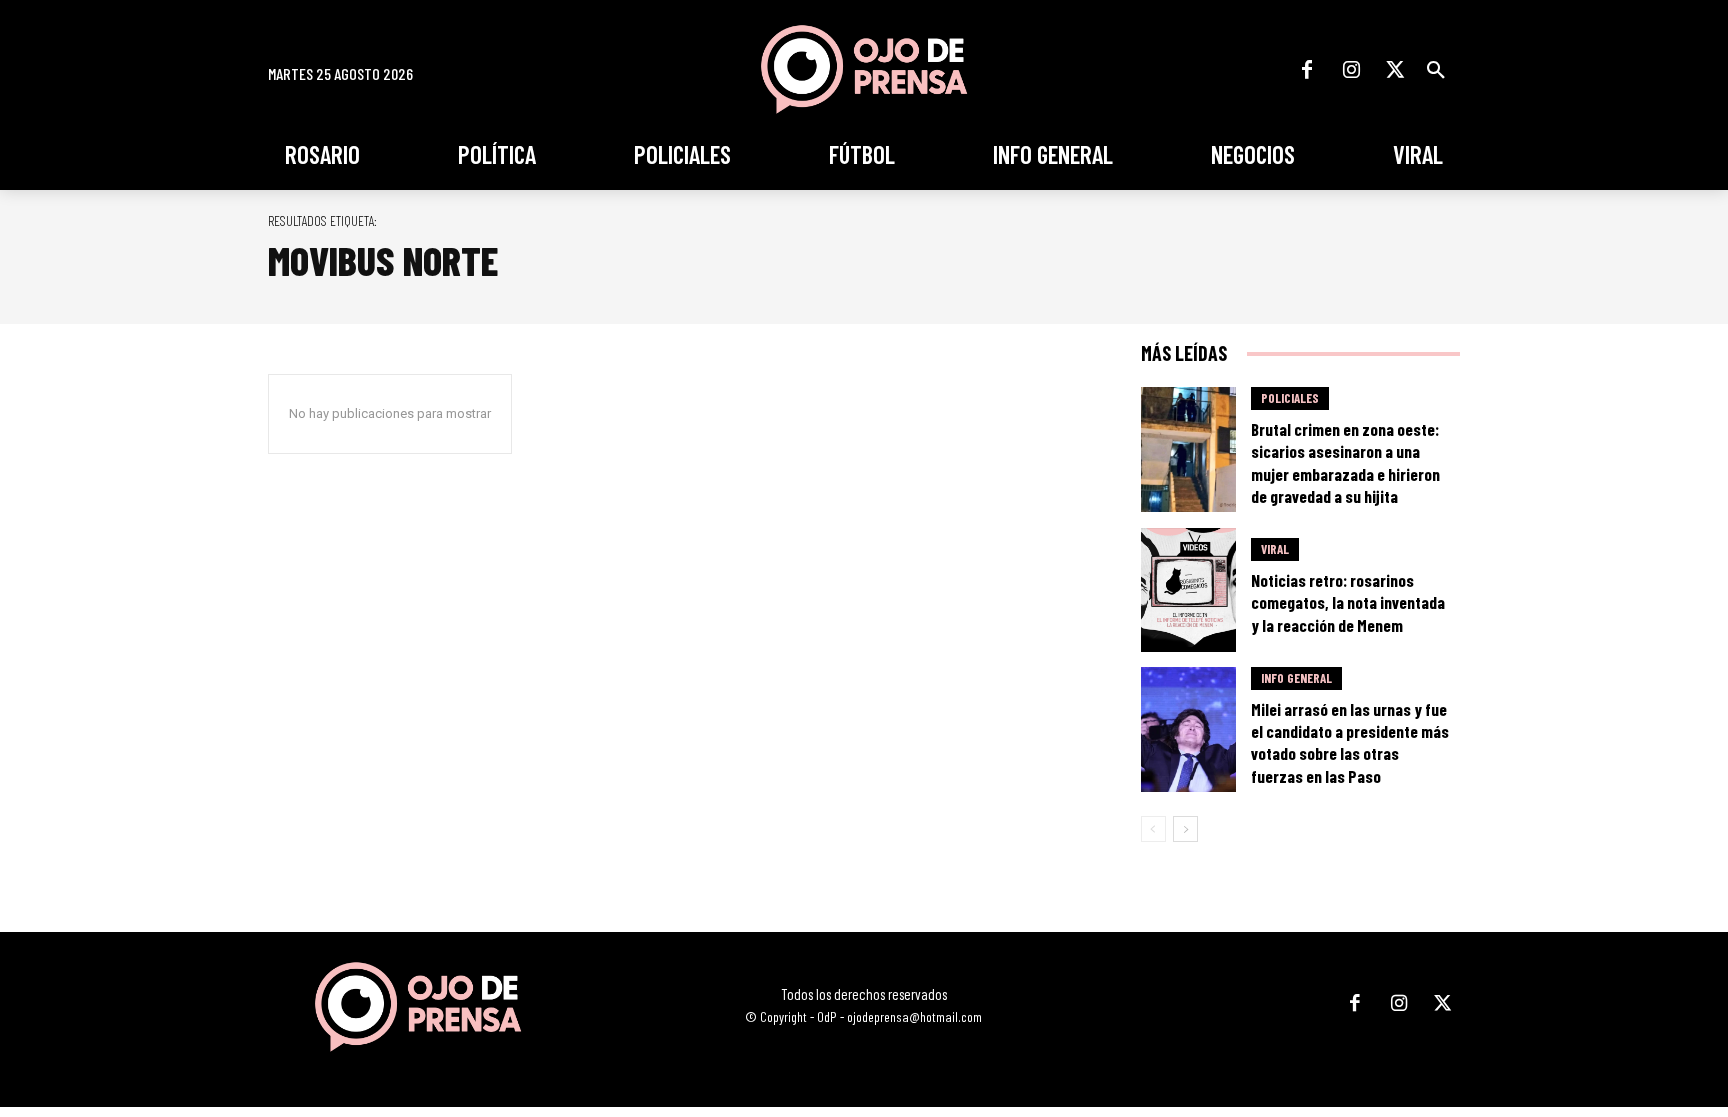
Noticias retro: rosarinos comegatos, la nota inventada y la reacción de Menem (1348, 602)
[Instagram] (1351, 70)
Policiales (1290, 398)
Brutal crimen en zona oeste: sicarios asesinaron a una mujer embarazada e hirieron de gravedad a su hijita (1345, 462)
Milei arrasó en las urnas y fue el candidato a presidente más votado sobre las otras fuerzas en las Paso (1350, 742)
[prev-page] (1153, 829)
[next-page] (1185, 829)
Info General (1296, 678)
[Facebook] (1307, 70)
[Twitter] (1395, 70)
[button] (1436, 70)
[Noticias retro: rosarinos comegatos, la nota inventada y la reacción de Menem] (1189, 590)
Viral (1275, 549)
